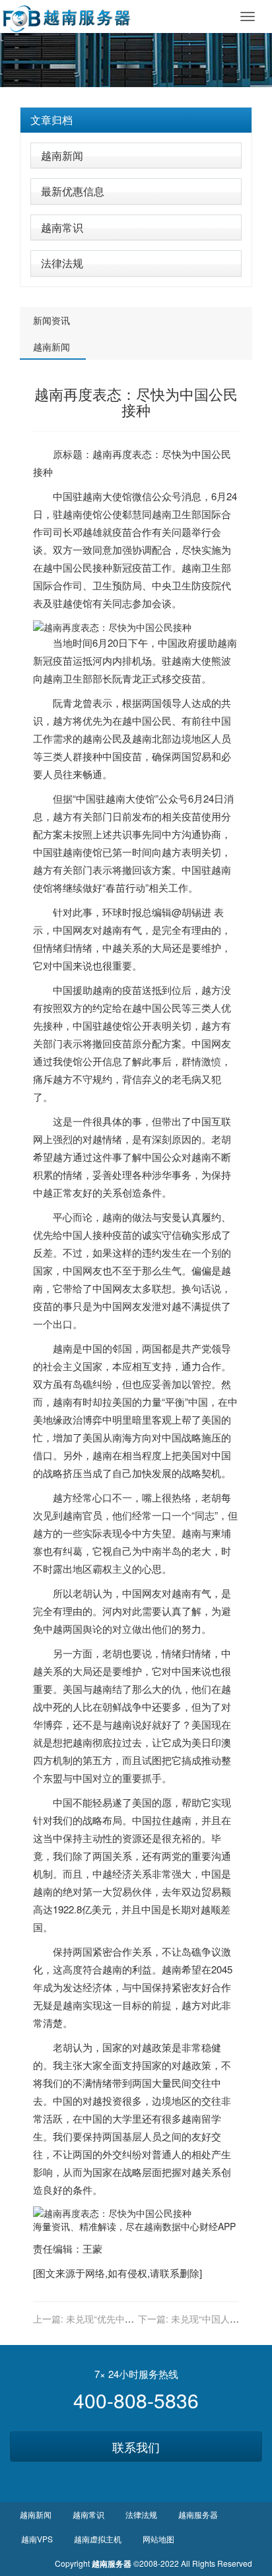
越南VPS (37, 2539)
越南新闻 (62, 155)
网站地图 (158, 2539)
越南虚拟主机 (98, 2539)
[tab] (136, 120)
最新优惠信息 (73, 191)
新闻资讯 (51, 320)
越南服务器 (198, 2514)
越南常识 (62, 227)
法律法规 (62, 263)
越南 (102, 454)
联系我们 (136, 2447)
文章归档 (51, 120)
